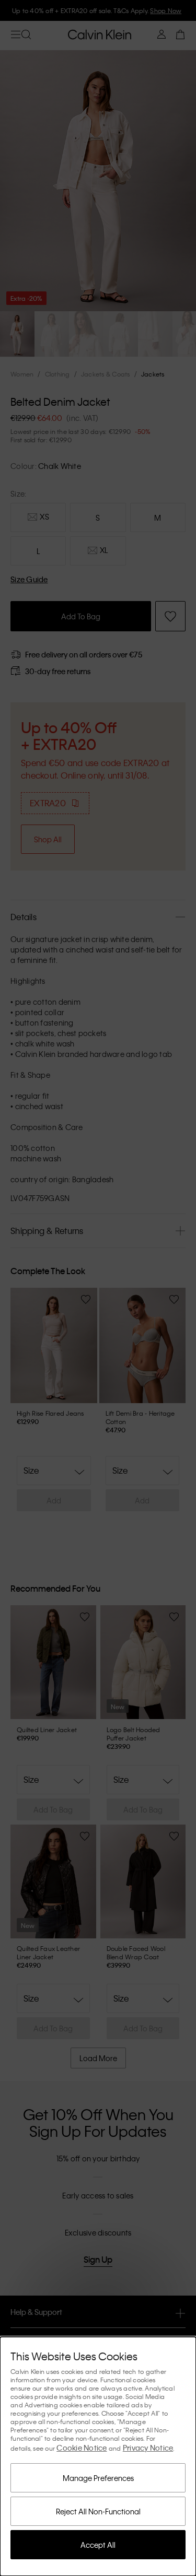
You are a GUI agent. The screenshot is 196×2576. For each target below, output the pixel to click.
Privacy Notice (148, 2448)
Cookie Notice (82, 2448)
